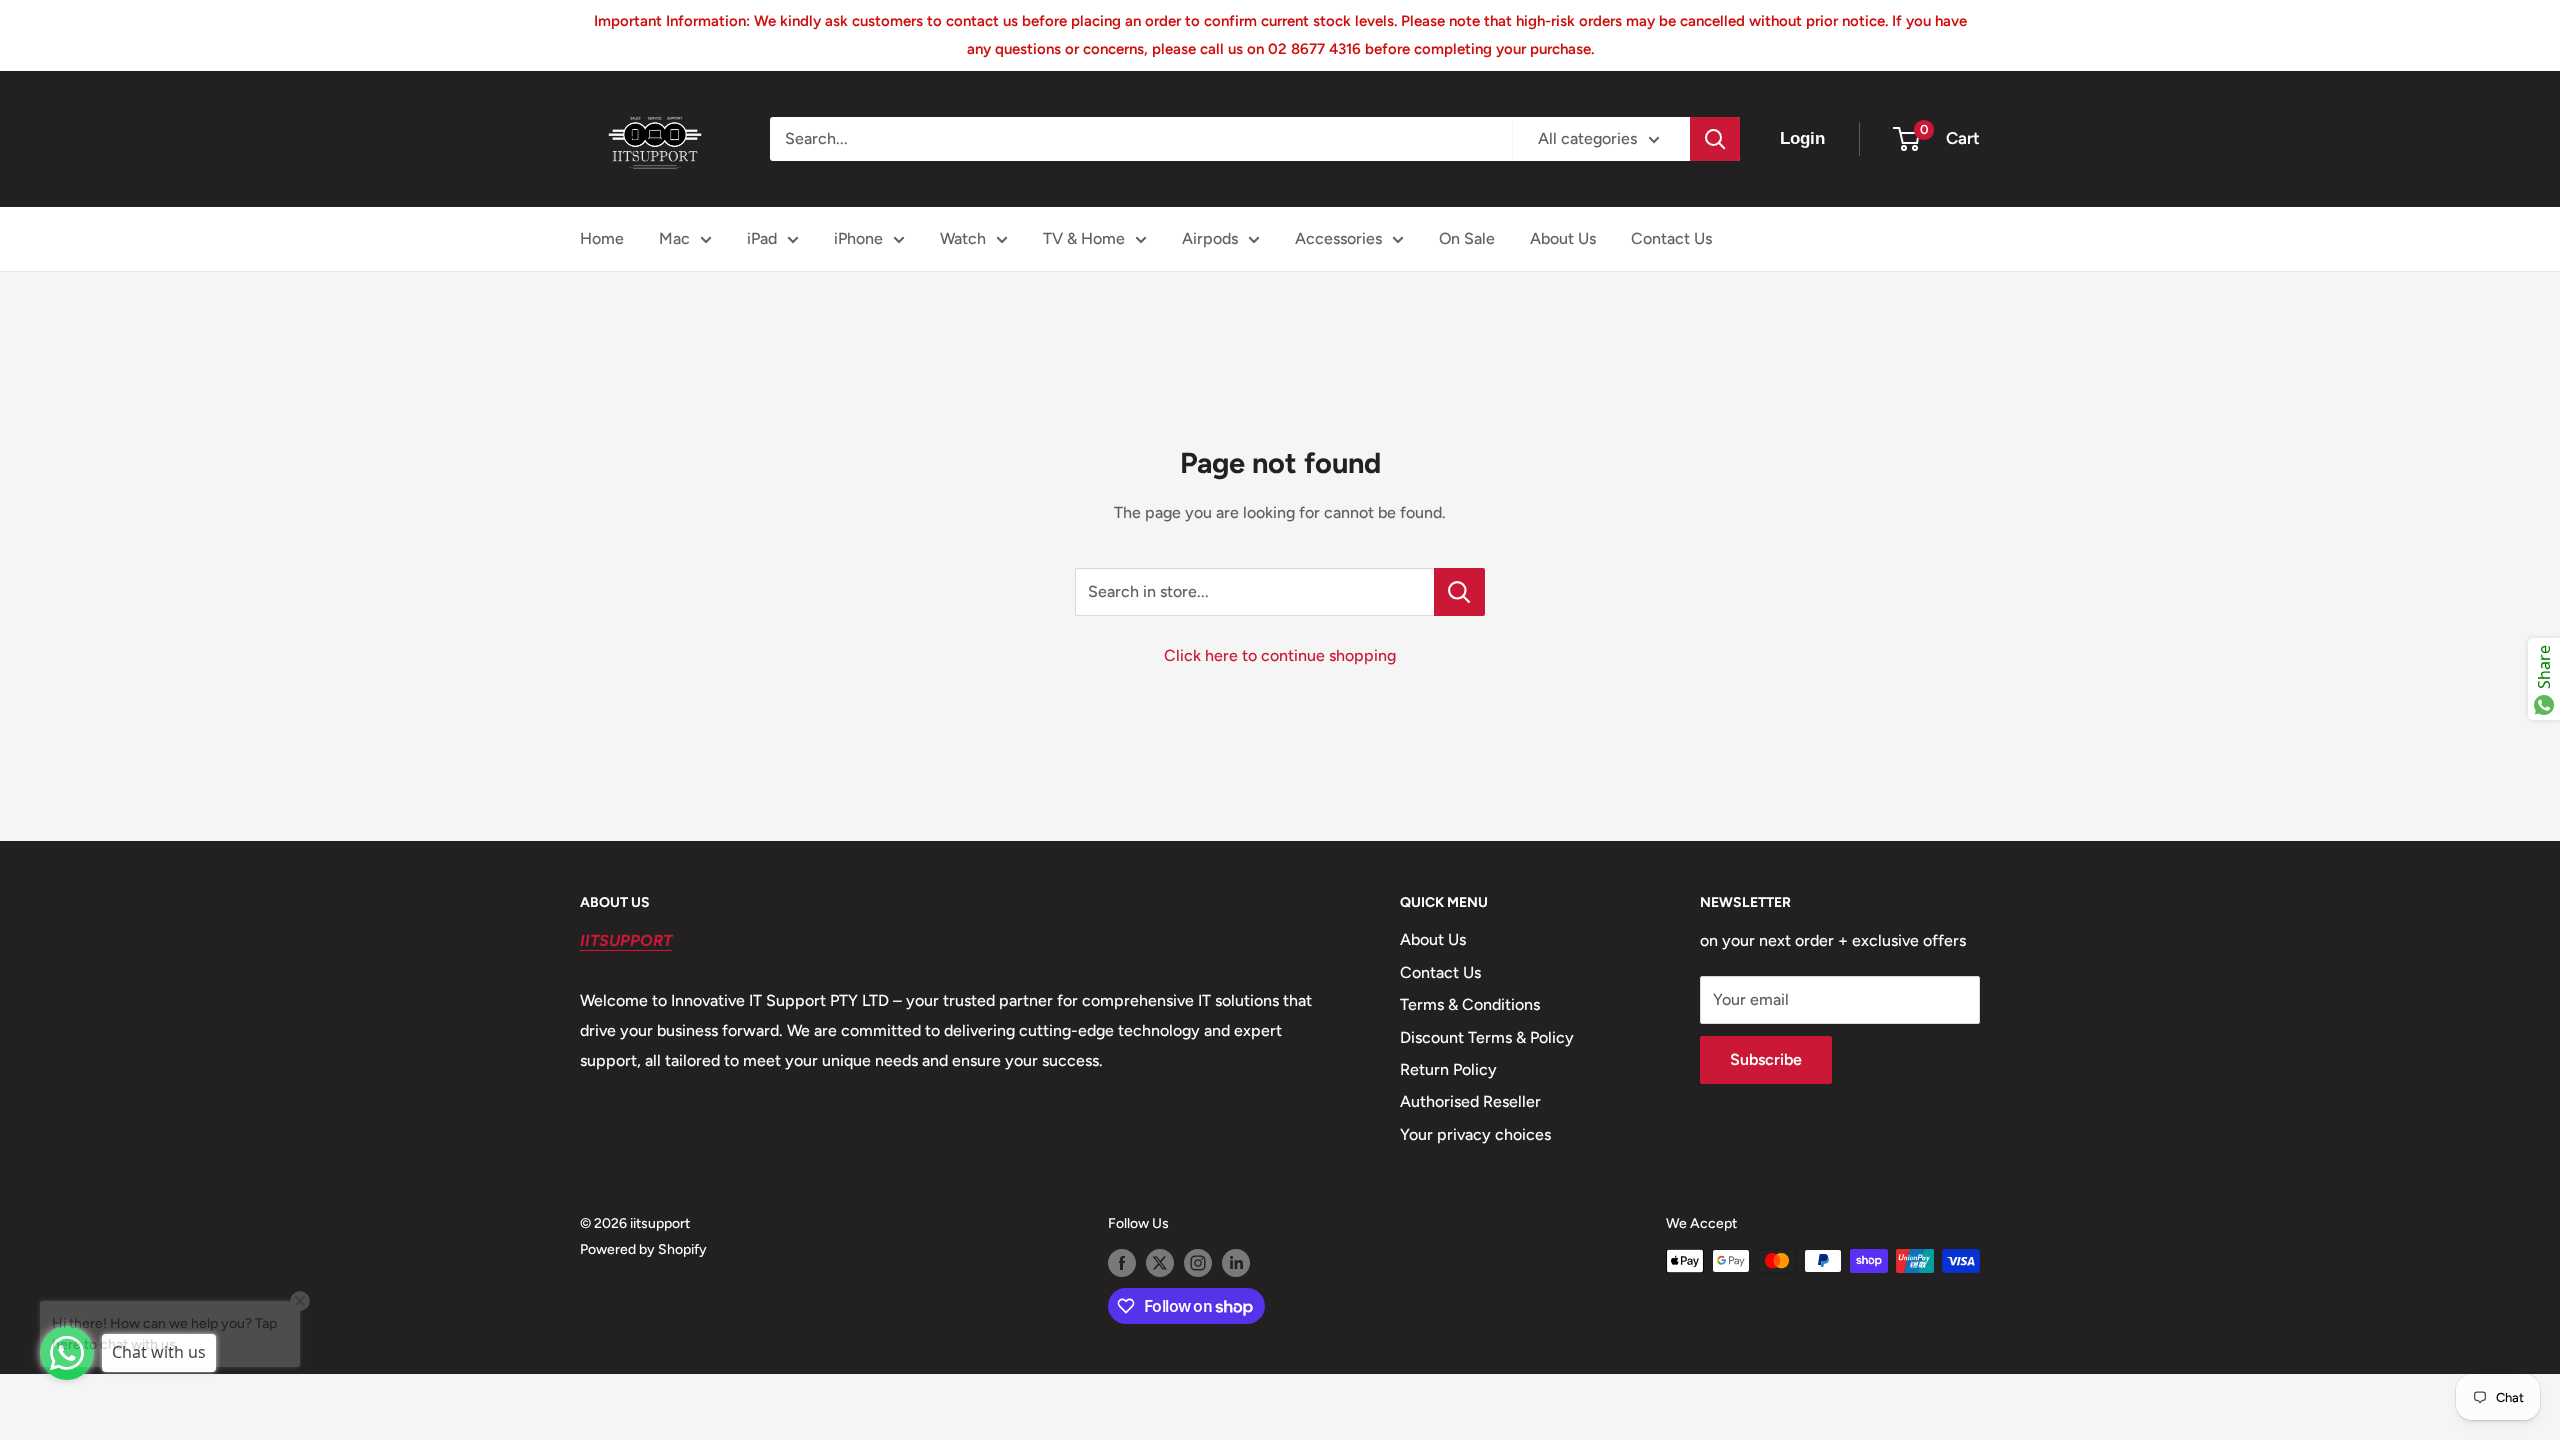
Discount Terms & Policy (1487, 1037)
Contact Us (1671, 238)
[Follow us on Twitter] (1160, 1263)
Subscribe (1766, 1059)
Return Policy (1448, 1069)
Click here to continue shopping (1280, 655)
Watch (963, 238)
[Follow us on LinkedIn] (1236, 1263)
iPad (762, 238)
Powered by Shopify (643, 1249)
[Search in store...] (1459, 592)
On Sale (1467, 238)
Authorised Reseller (1470, 1101)
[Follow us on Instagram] (1198, 1263)
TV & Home (1084, 238)
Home (602, 238)
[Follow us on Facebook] (1122, 1263)
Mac (674, 238)
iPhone (858, 238)
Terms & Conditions (1470, 1004)
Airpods (1210, 238)
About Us (1563, 238)
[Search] (1715, 139)
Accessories (1338, 238)
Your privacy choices (1475, 1134)
